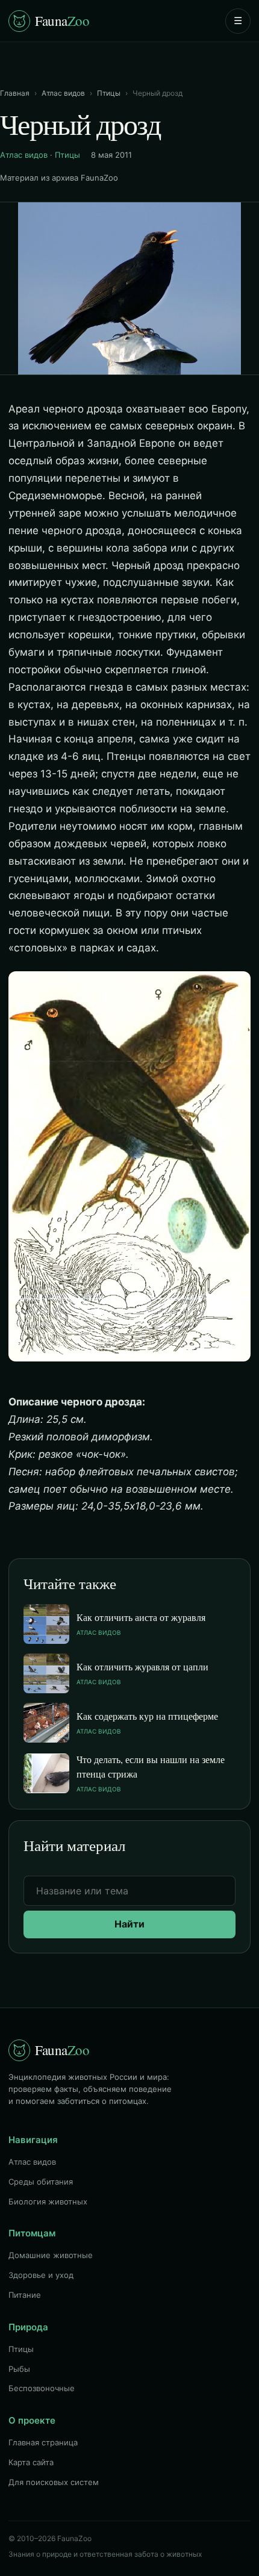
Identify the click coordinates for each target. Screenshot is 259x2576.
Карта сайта (31, 2462)
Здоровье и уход (41, 2275)
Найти (129, 1924)
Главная (15, 93)
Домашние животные (51, 2255)
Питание (25, 2295)
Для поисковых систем (54, 2482)
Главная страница (43, 2442)
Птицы (109, 93)
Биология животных (48, 2201)
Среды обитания (41, 2182)
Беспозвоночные (42, 2388)
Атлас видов (63, 93)
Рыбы (19, 2369)
